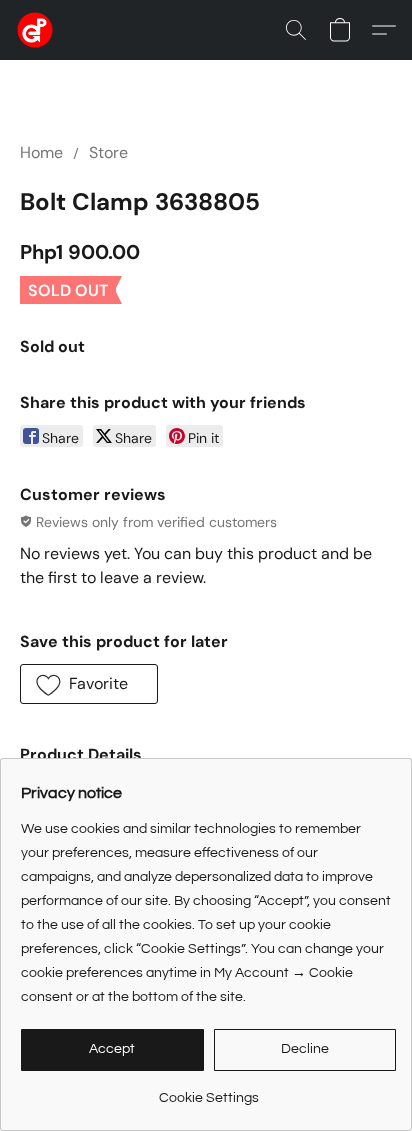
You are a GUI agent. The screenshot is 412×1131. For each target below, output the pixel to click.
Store (108, 152)
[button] (36, 30)
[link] (208, 1090)
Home (41, 152)
